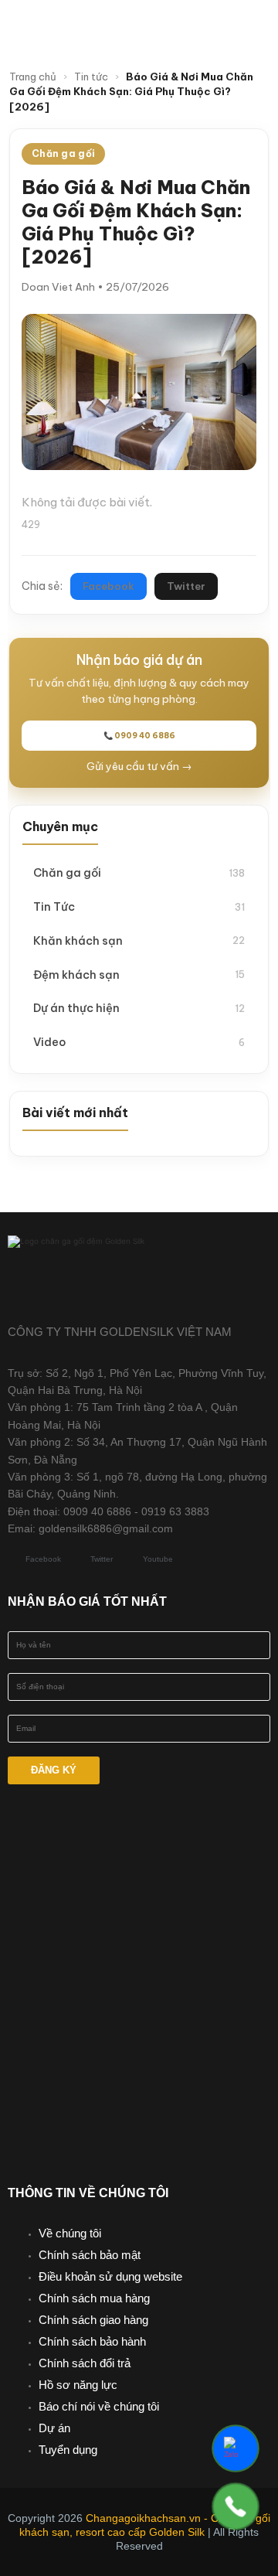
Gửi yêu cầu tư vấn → (139, 766)
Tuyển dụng (68, 2450)
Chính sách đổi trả (85, 2363)
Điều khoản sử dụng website (110, 2276)
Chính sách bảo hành (92, 2341)
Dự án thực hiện (139, 1008)
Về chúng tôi (70, 2233)
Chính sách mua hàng (94, 2298)
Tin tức (91, 77)
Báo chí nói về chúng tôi (99, 2406)
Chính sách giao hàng (93, 2320)
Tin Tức (139, 906)
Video (139, 1042)
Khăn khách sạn (139, 940)
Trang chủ (33, 77)
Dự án (54, 2428)
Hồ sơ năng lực (78, 2385)
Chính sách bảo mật (90, 2255)
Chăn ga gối (139, 872)
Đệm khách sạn (139, 975)
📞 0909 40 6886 (139, 736)
